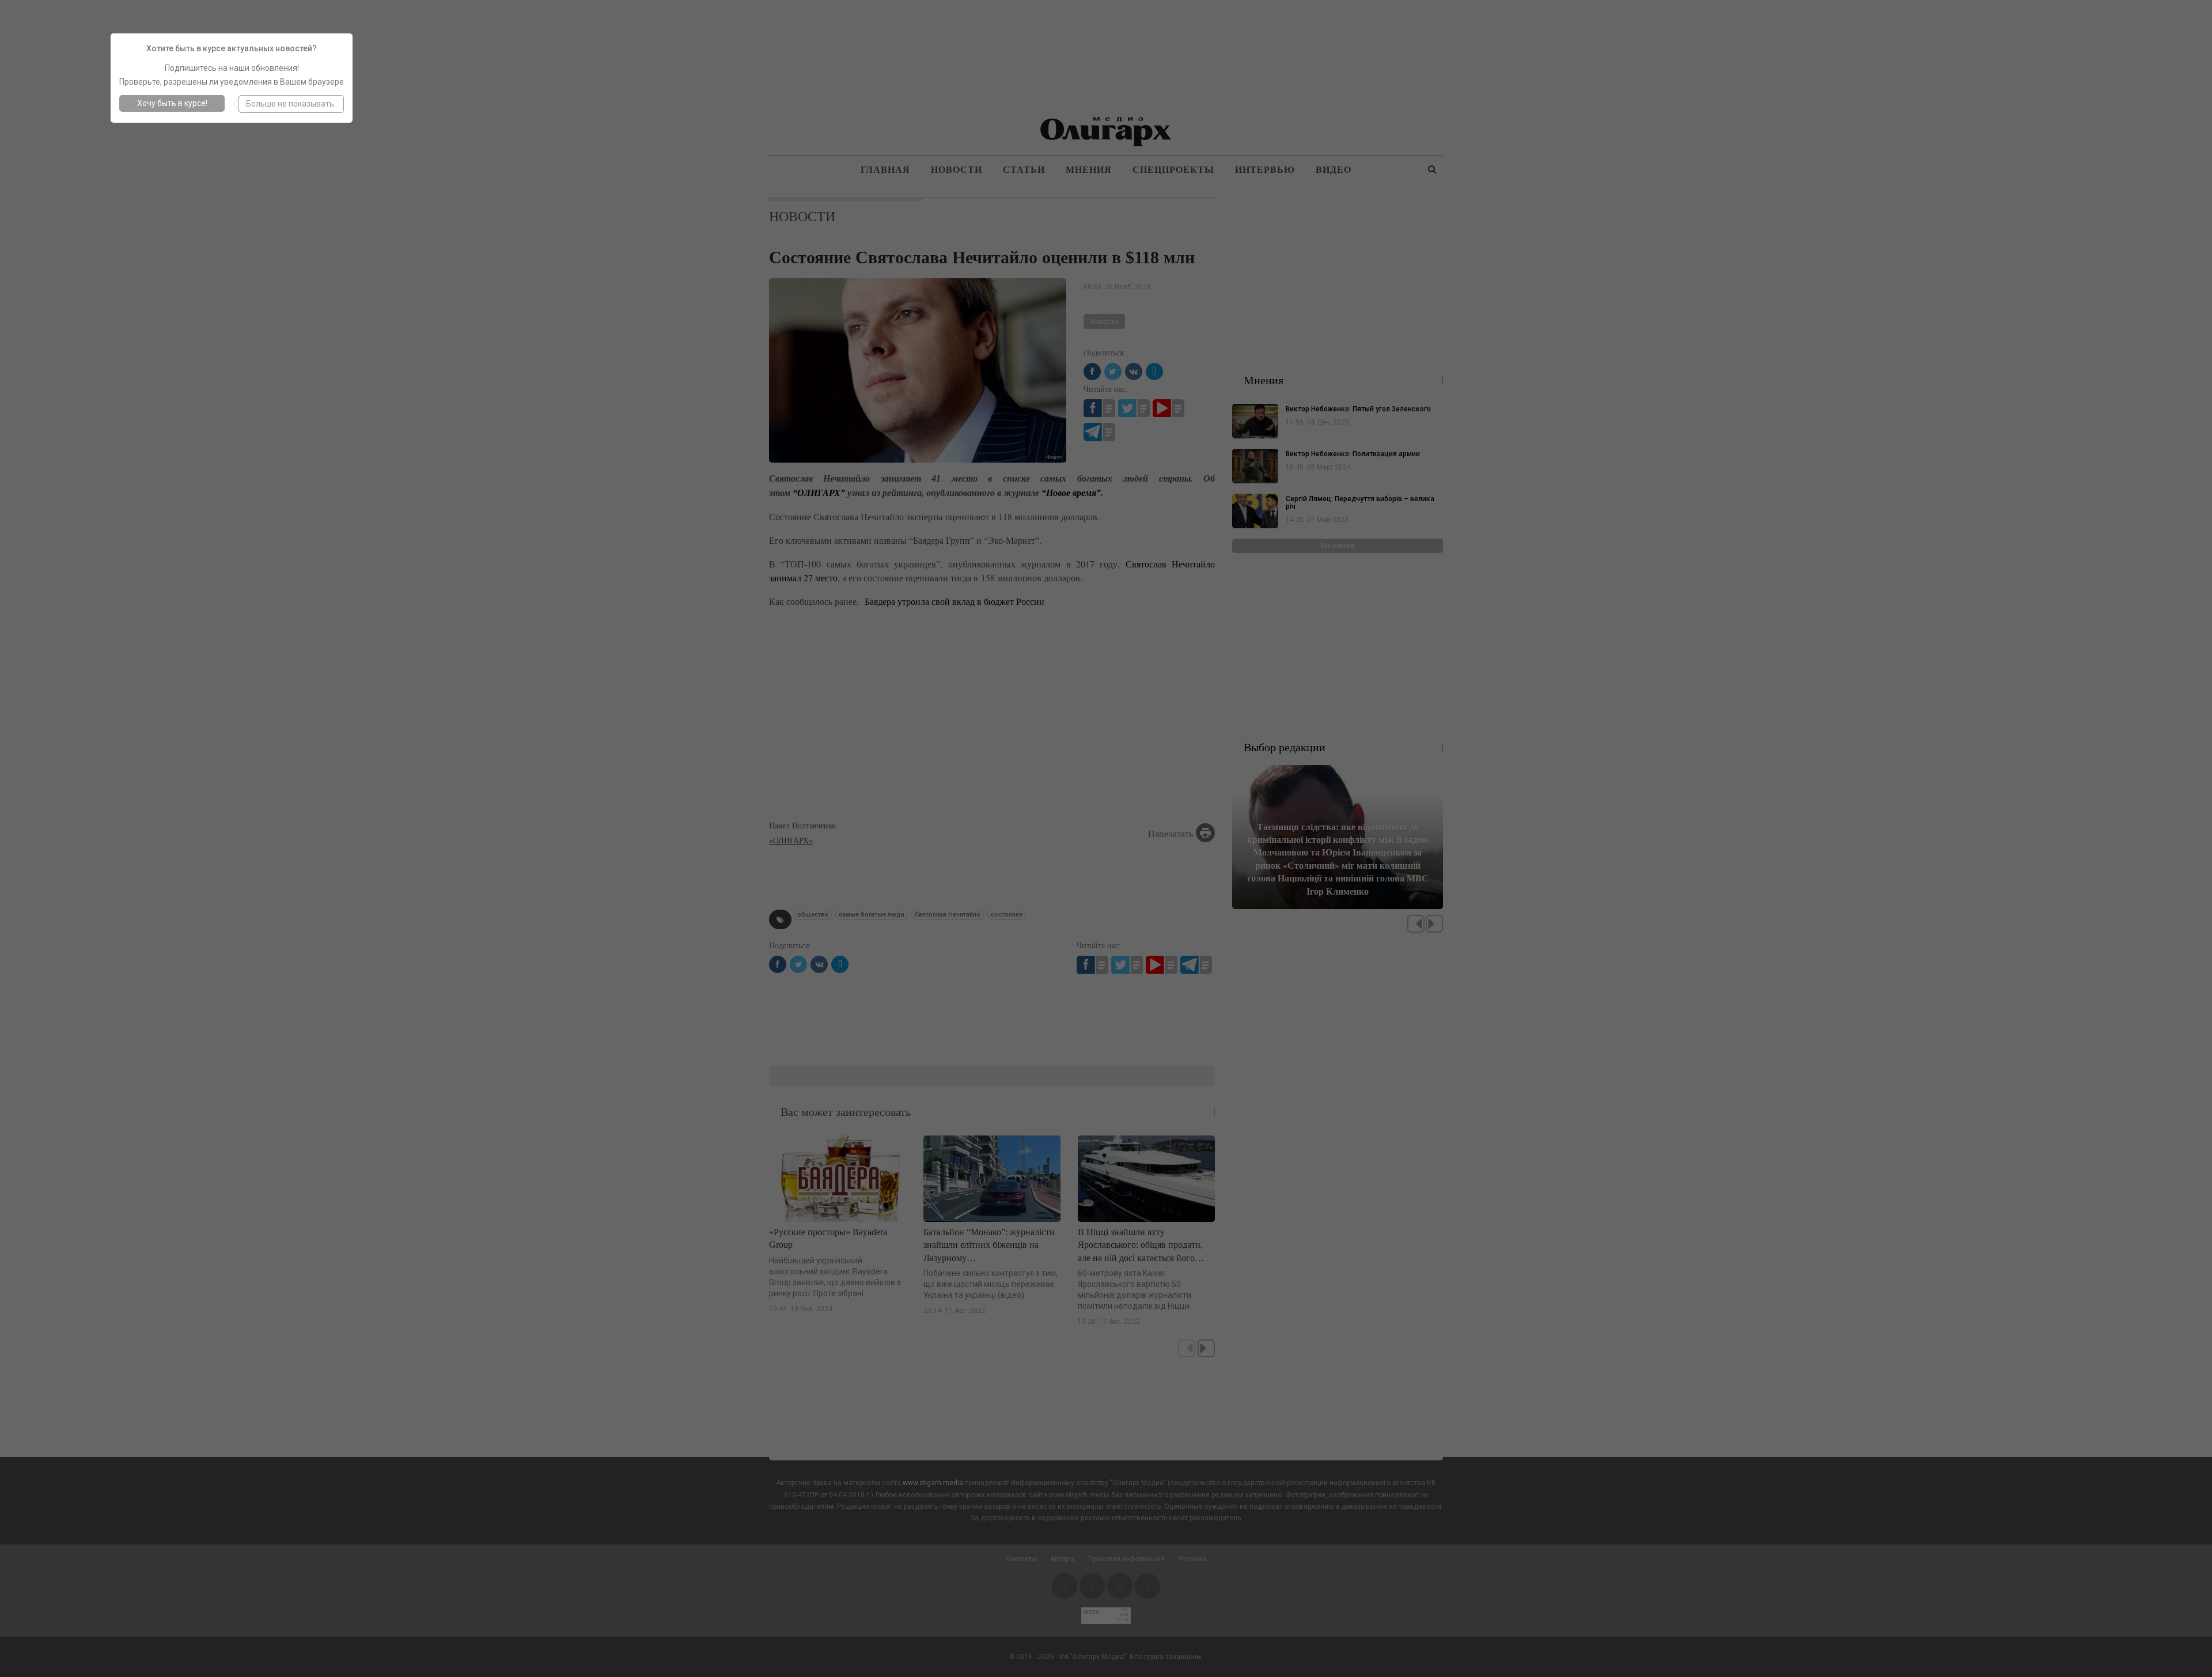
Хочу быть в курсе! (172, 103)
